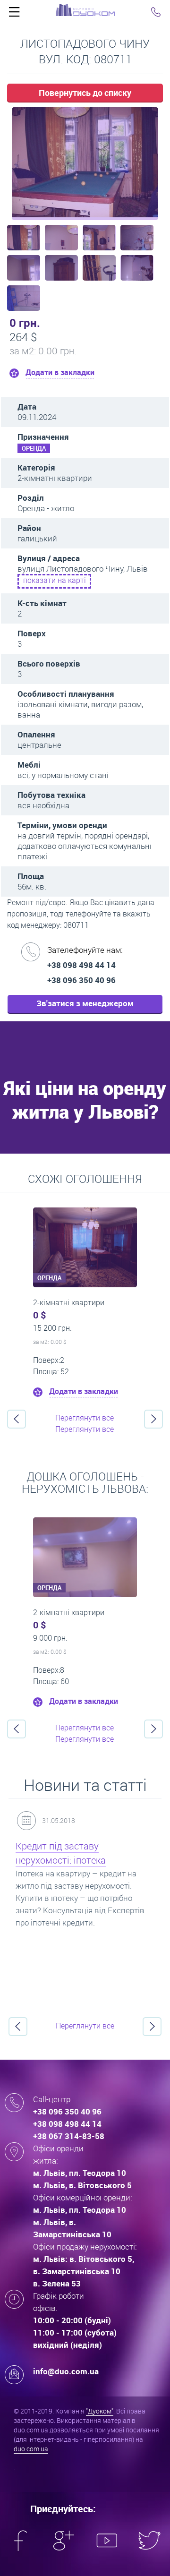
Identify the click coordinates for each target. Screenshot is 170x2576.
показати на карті (55, 580)
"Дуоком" (100, 2411)
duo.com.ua (31, 2449)
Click (14, 14)
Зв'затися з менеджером (85, 1003)
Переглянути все (85, 1418)
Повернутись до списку (85, 93)
